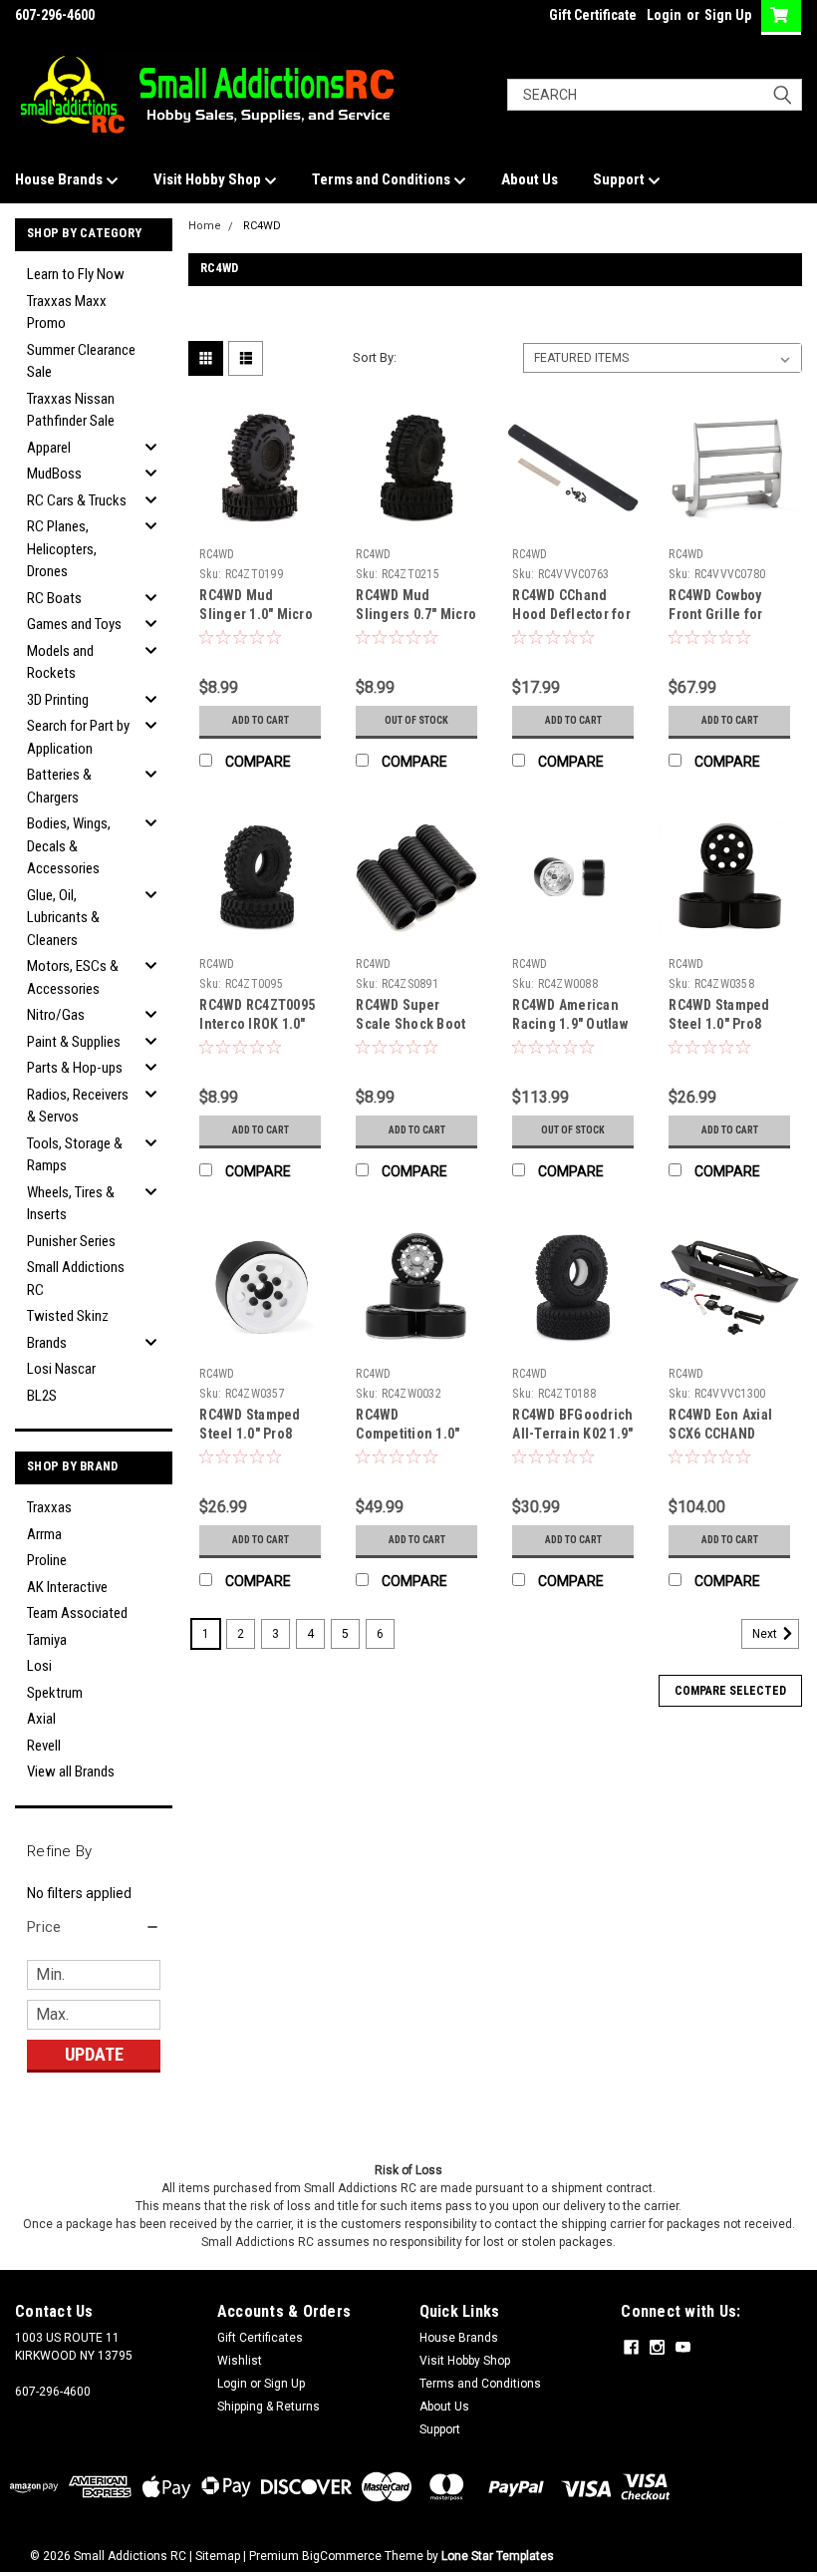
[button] (94, 1927)
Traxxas (49, 1507)
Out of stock (416, 720)
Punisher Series (71, 1241)
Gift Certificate (593, 15)
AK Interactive (67, 1587)
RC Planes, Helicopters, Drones (62, 549)
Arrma (44, 1534)
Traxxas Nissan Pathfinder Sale (71, 410)
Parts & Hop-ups (75, 1068)
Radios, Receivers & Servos (78, 1106)
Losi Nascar (61, 1369)
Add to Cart (261, 720)
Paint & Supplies (74, 1042)
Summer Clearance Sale (81, 361)
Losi (39, 1666)
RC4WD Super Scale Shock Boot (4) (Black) (410, 1024)
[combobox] (655, 95)
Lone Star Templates (498, 2556)
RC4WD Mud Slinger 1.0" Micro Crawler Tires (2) (256, 614)
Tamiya (47, 1640)
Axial (41, 1719)
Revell (44, 1746)
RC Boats (54, 598)
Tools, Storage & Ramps (75, 1155)
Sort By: (375, 357)
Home (205, 226)
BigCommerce (342, 2556)
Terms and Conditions (383, 179)
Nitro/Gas (56, 1015)
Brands (47, 1343)
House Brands (60, 179)
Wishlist (240, 2361)
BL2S (42, 1396)
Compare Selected (730, 1691)
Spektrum (55, 1693)
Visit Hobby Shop (209, 179)
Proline (47, 1560)
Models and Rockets (60, 662)
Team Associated (77, 1613)
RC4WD (262, 226)
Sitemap (218, 2556)
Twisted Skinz (68, 1316)
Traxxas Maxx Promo (67, 313)
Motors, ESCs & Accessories (73, 977)
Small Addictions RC (76, 1279)
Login (664, 15)
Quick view (261, 524)
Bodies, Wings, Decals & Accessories (69, 846)
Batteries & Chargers (59, 786)
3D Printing (58, 700)
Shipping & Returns (269, 2407)
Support (620, 179)
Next (766, 1634)
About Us (530, 179)
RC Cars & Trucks (77, 500)
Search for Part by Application (78, 737)
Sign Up (728, 15)
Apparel (49, 448)
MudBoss (54, 474)
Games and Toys (74, 624)
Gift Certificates (260, 2338)
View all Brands (71, 1771)
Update (94, 2054)
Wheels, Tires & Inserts (71, 1204)
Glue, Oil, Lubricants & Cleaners (63, 918)
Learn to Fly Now (76, 274)
